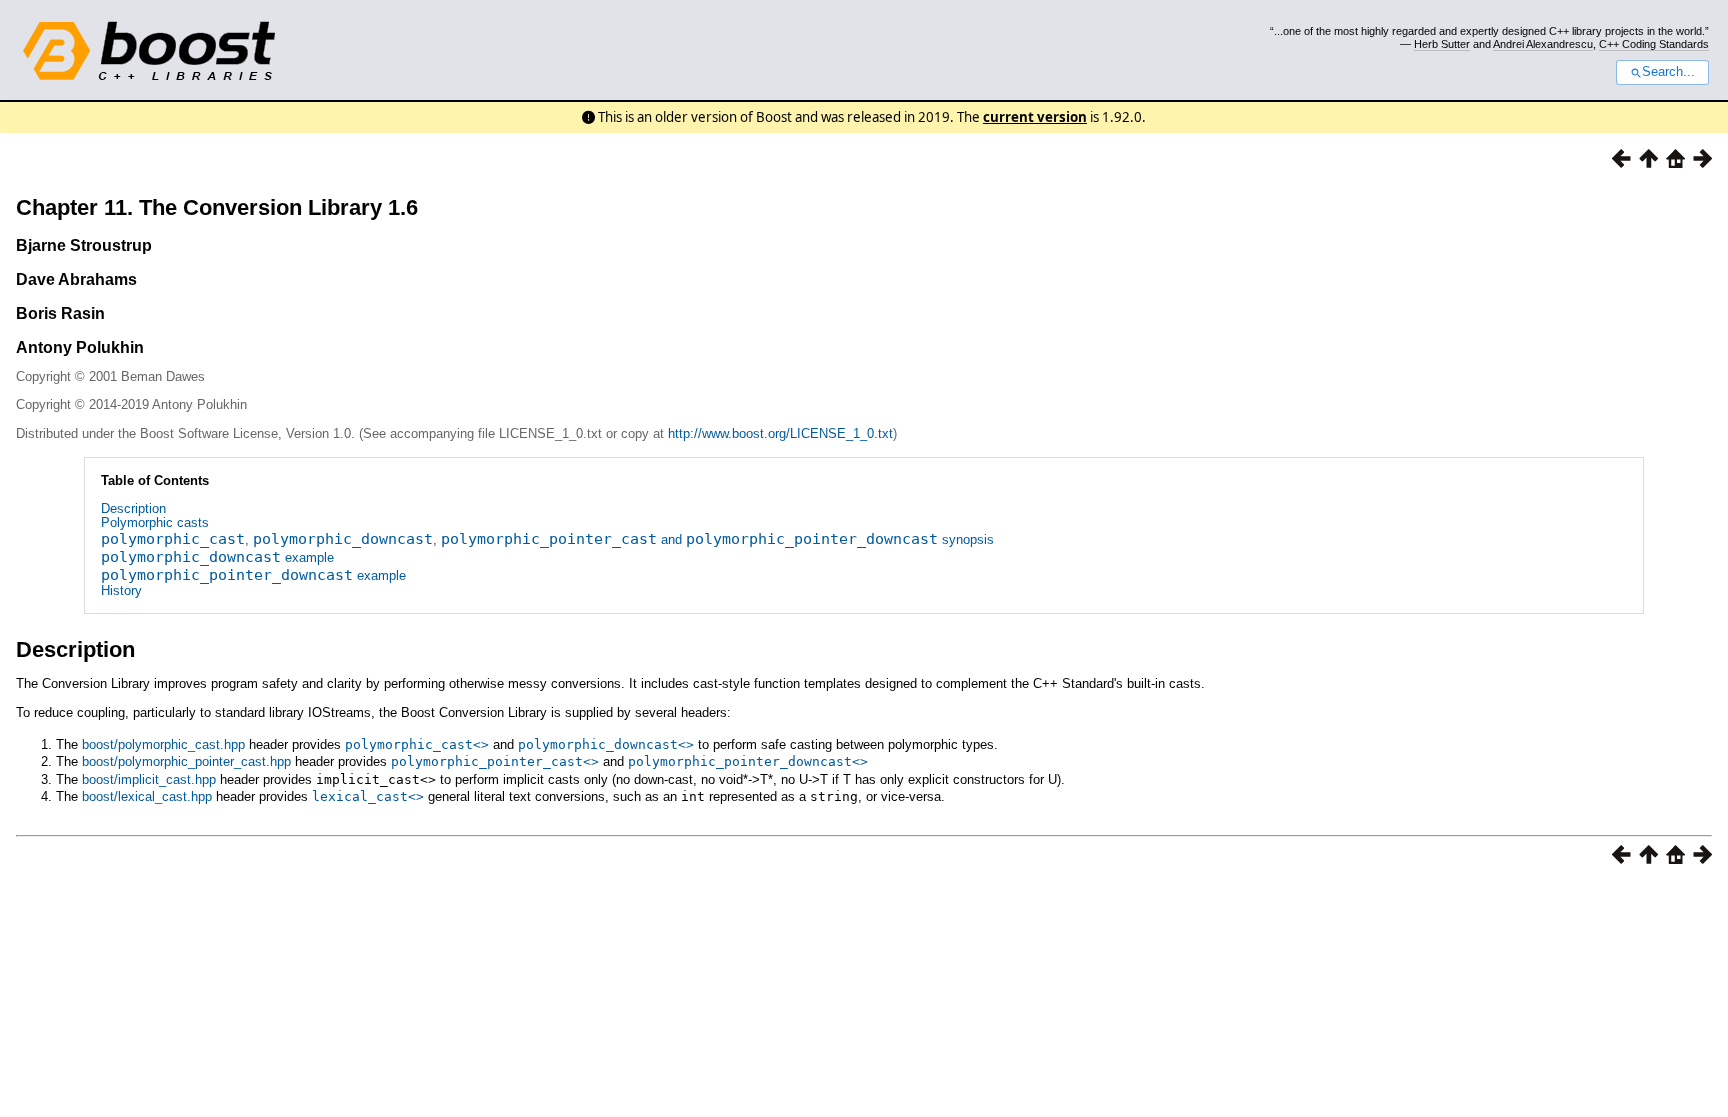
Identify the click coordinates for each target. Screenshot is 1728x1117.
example (217, 557)
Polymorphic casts (155, 522)
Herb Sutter (1442, 44)
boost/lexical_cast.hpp (147, 796)
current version (1035, 117)
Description (133, 508)
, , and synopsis (547, 539)
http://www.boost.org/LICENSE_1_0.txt (780, 433)
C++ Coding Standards (1654, 44)
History (121, 590)
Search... (1668, 72)
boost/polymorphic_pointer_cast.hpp (186, 761)
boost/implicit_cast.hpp (149, 779)
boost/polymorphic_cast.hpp (163, 744)
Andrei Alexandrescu (1543, 44)
